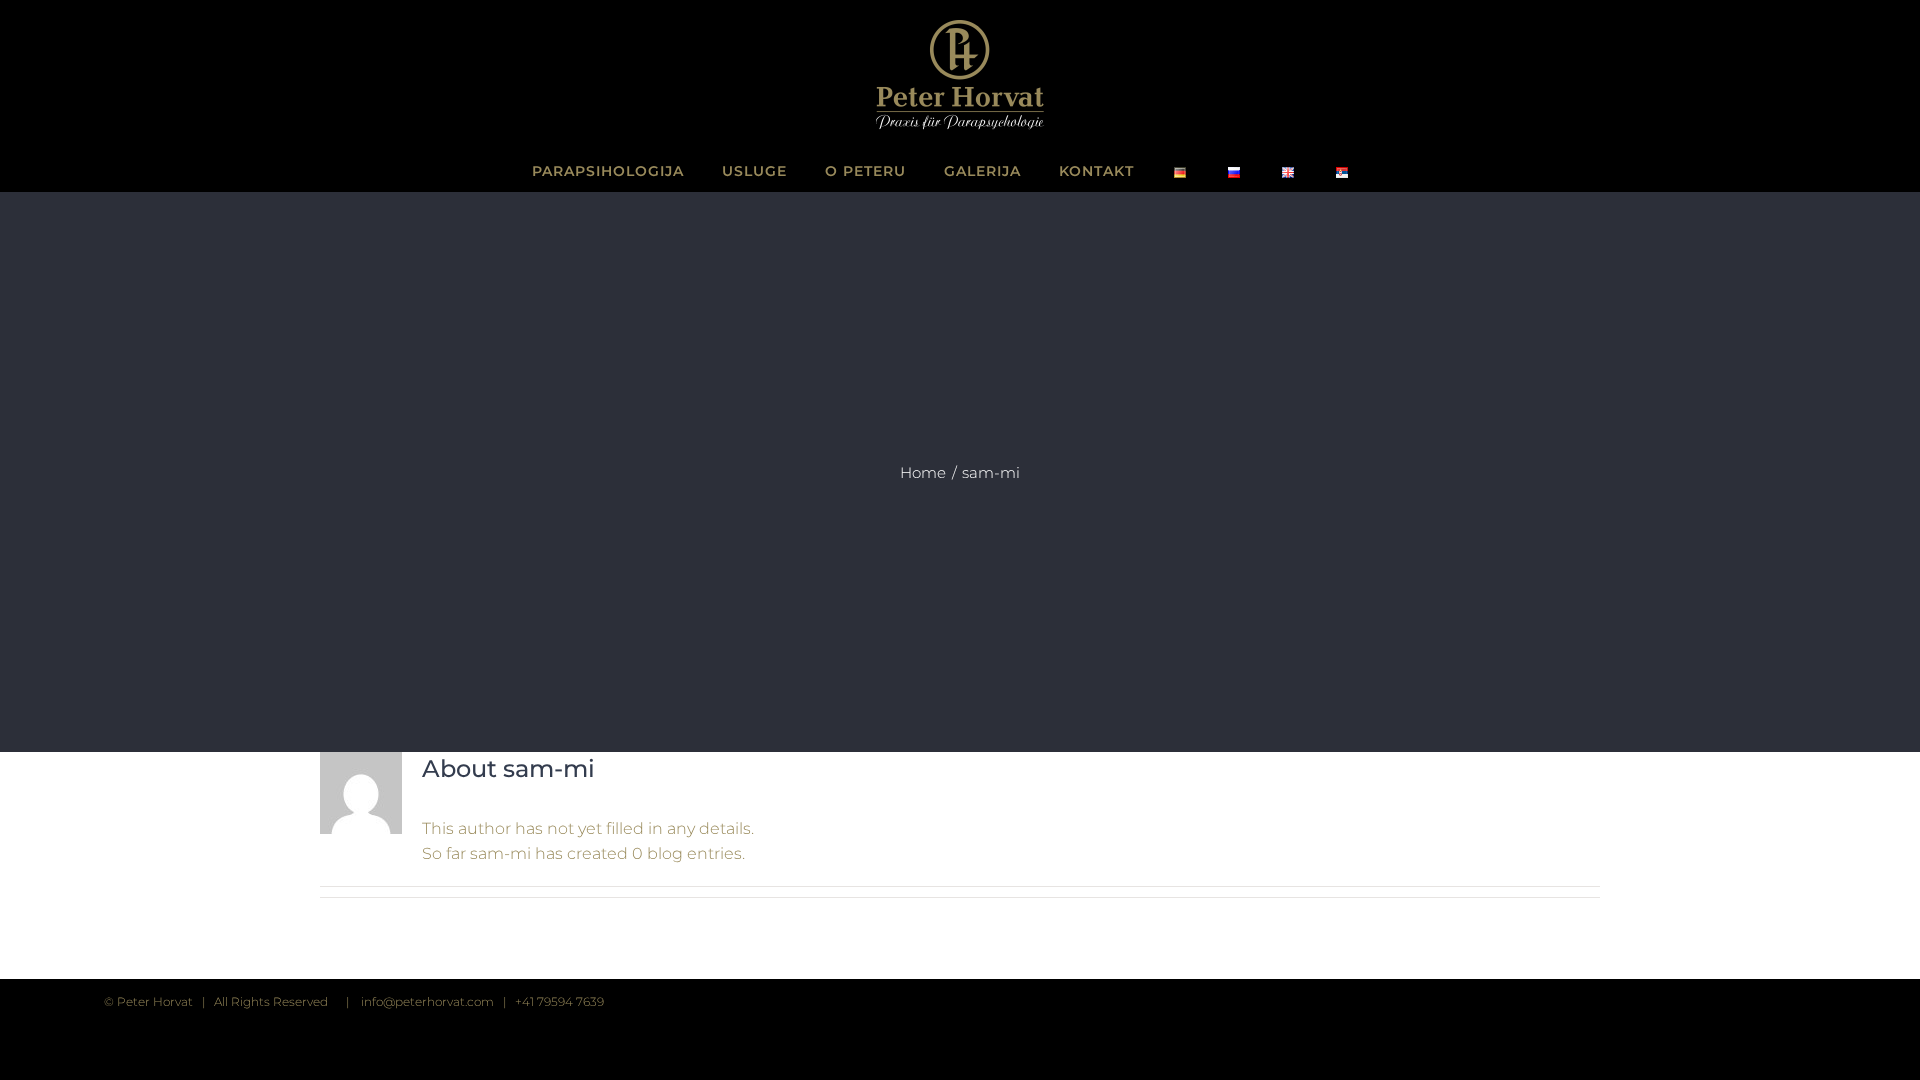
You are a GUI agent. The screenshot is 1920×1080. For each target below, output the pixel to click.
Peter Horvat (155, 1001)
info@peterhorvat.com (427, 1001)
